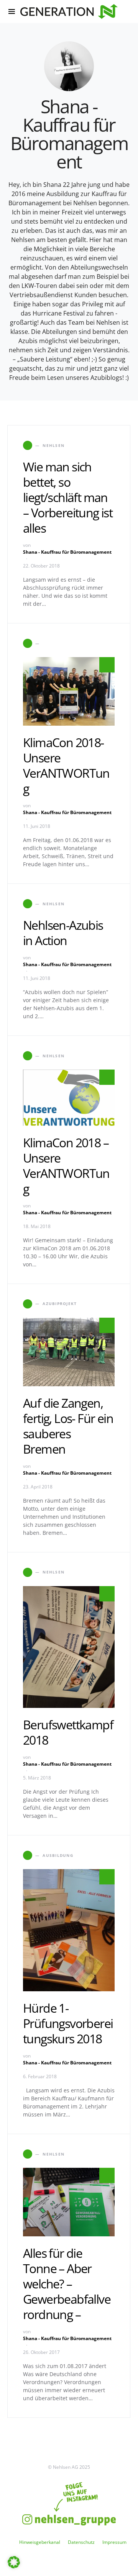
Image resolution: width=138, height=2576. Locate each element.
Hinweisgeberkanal (40, 2542)
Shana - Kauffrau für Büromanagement (67, 552)
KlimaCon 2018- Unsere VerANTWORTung (66, 765)
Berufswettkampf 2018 (68, 1732)
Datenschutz (81, 2542)
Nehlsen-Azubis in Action (63, 933)
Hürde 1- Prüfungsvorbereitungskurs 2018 (68, 2023)
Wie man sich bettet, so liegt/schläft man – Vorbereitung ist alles (68, 497)
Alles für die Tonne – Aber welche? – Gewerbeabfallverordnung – (67, 2284)
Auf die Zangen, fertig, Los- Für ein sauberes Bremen (68, 1426)
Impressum (114, 2542)
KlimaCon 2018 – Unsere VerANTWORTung (66, 1165)
